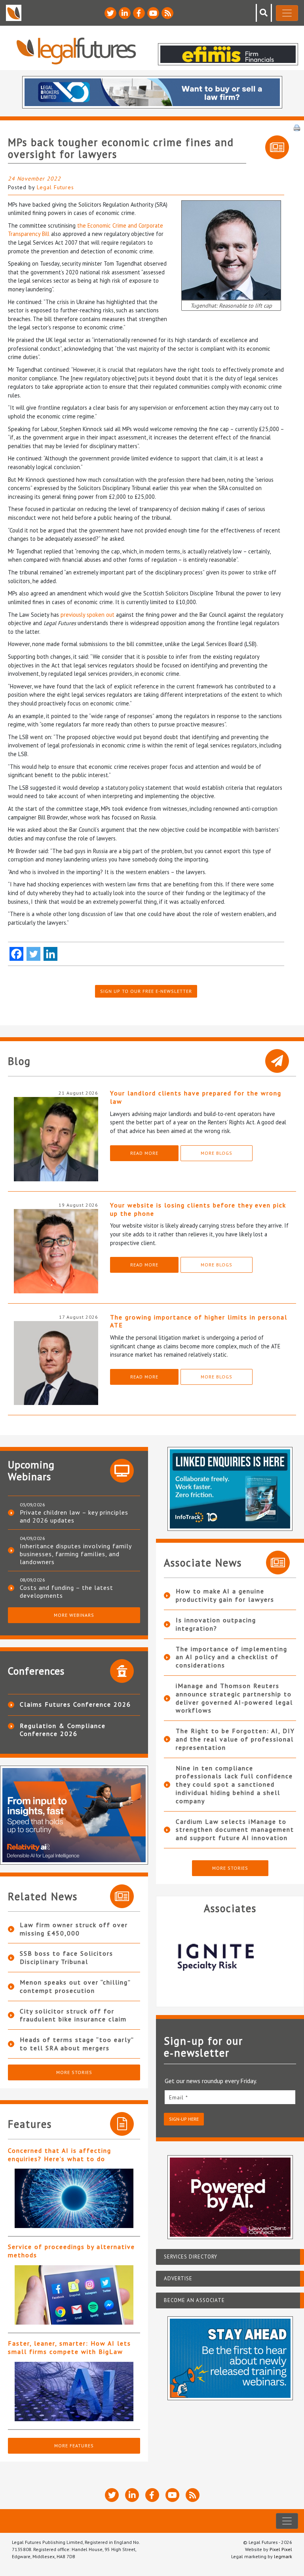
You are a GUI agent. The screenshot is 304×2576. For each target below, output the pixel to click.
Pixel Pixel (281, 2549)
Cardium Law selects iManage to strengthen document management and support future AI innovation (235, 1830)
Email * (179, 2097)
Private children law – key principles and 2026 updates (74, 1516)
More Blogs (217, 1153)
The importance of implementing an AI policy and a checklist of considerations (232, 1657)
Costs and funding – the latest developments (66, 1591)
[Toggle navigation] (287, 13)
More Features (74, 2446)
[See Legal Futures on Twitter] (110, 13)
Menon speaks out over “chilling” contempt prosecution (75, 1986)
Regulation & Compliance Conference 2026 (63, 1730)
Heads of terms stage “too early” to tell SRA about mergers (77, 2044)
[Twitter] (33, 954)
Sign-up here (184, 2119)
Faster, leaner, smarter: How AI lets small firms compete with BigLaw (69, 2347)
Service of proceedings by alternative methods (71, 2251)
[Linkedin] (50, 954)
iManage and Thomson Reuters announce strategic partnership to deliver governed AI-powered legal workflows (234, 1698)
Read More (144, 1153)
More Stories (74, 2072)
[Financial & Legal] (230, 1957)
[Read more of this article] (74, 2198)
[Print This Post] (297, 127)
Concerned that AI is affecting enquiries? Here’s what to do (60, 2155)
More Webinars (74, 1615)
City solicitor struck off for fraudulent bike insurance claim (73, 2015)
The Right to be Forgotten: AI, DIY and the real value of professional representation (235, 1739)
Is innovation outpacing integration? (216, 1624)
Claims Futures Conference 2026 (75, 1704)
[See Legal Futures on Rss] (167, 13)
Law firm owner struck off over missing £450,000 (74, 1929)
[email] (230, 2097)
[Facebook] (16, 954)
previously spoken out (87, 615)
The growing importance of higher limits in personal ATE (199, 1321)
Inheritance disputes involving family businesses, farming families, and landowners (76, 1554)
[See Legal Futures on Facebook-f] (139, 13)
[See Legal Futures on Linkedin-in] (125, 13)
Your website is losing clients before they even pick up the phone (198, 1209)
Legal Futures (55, 187)
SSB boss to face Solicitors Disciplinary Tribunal (66, 1957)
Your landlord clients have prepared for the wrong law (196, 1097)
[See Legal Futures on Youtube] (153, 13)
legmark (283, 2556)
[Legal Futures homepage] (76, 51)
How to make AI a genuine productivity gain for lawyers (225, 1595)
